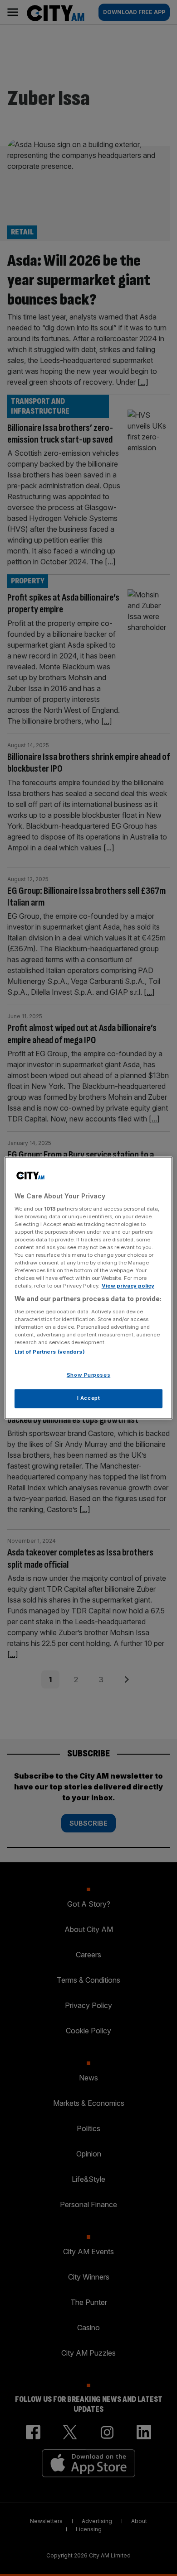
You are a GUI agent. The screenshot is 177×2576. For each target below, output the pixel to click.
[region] (89, 1288)
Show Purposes (88, 1375)
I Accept (89, 1398)
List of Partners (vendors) (50, 1352)
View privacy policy (128, 1286)
